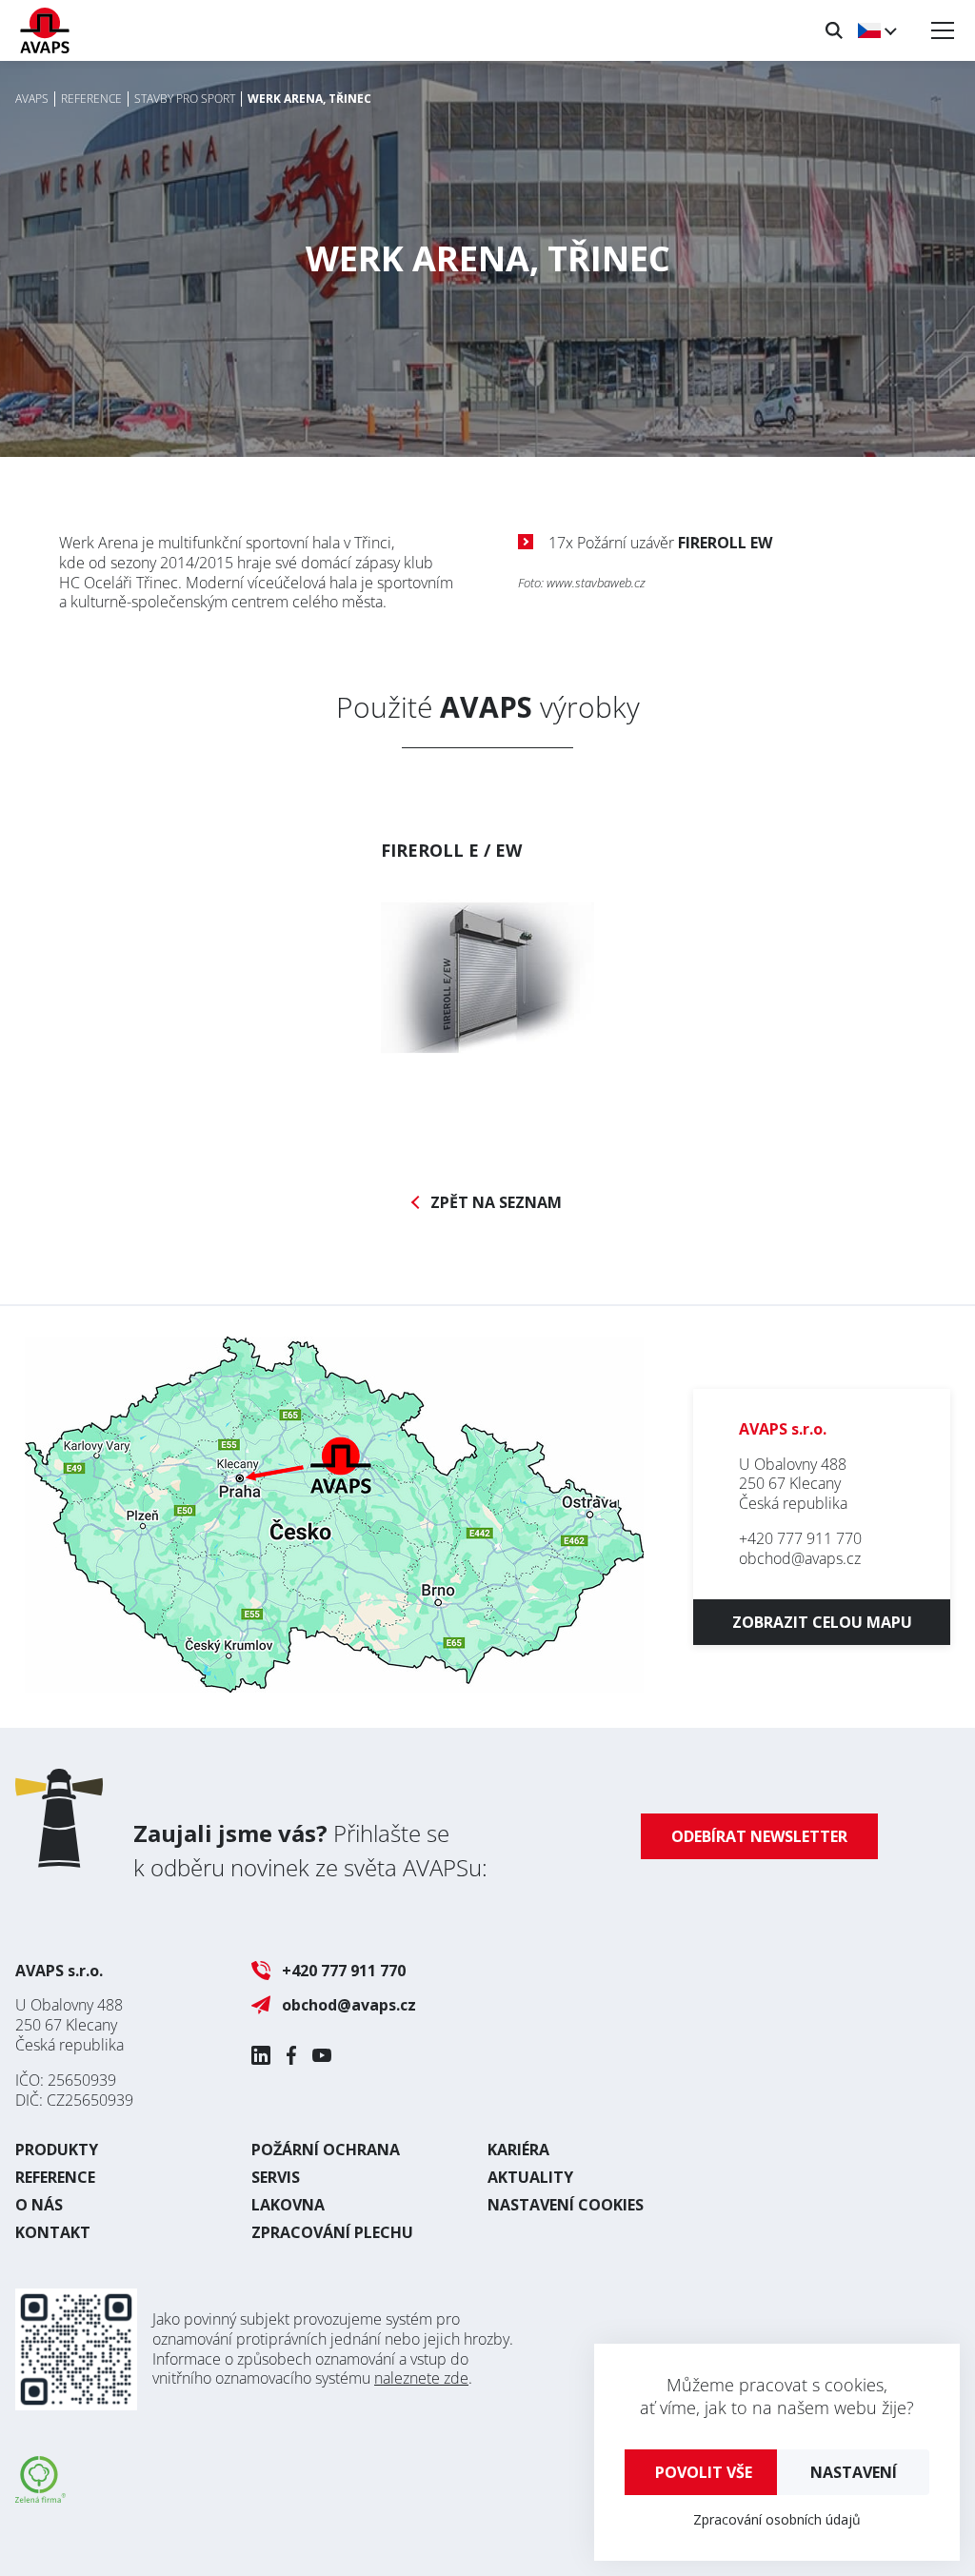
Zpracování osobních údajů (777, 2519)
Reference (55, 2177)
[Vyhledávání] (834, 30)
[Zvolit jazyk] (876, 30)
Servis (276, 2177)
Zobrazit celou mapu (822, 1622)
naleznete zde (421, 2378)
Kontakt (53, 2232)
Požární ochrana (326, 2150)
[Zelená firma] (40, 2497)
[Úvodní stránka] (45, 30)
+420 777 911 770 (800, 1538)
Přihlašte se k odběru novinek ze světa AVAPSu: (310, 1850)
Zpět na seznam (496, 1203)
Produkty (57, 2150)
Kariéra (518, 2150)
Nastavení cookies (566, 2205)
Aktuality (530, 2177)
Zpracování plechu (332, 2232)
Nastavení (854, 2472)
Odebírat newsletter (759, 1836)
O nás (39, 2205)
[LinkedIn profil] (261, 2055)
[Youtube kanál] (322, 2055)
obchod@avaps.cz (800, 1558)
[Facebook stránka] (291, 2055)
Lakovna (288, 2205)
